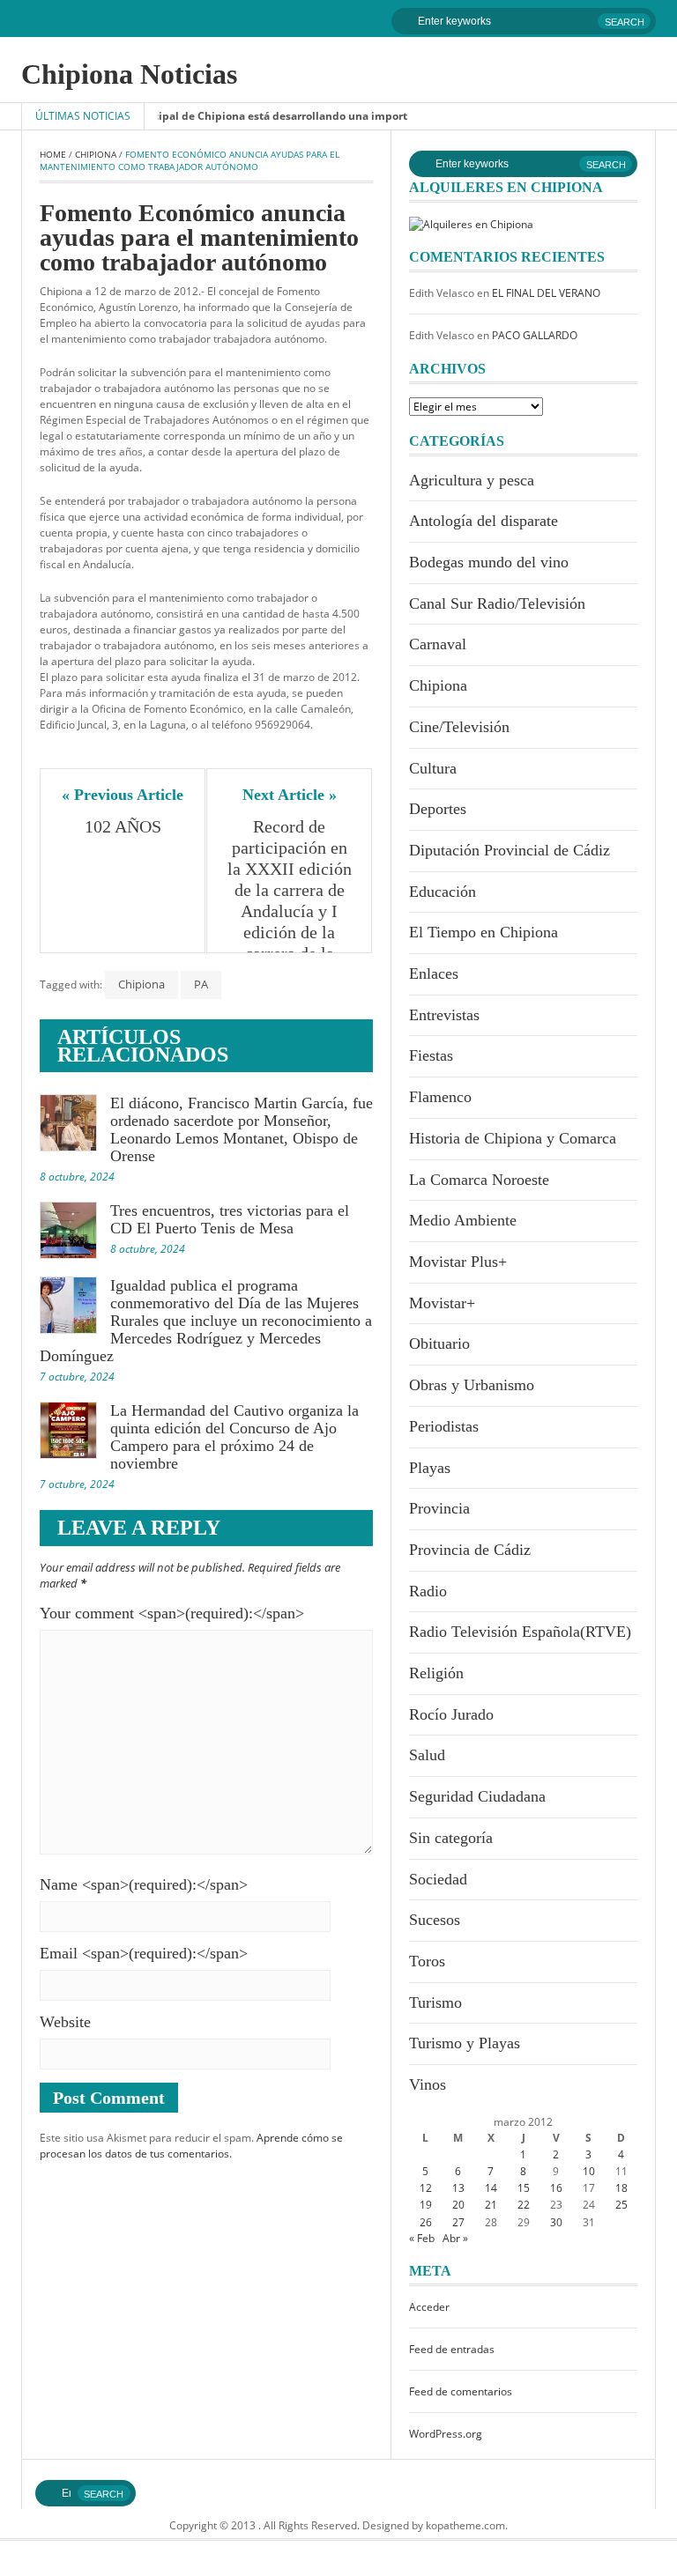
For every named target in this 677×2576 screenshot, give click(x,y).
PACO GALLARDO (535, 335)
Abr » (455, 2238)
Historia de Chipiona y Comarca (513, 1138)
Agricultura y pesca (472, 480)
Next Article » (290, 795)
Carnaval (438, 644)
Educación (443, 892)
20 (458, 2205)
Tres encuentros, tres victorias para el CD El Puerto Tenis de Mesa (230, 1219)
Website (65, 2022)
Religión (436, 1673)
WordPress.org (446, 2434)
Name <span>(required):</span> (144, 1884)
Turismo (435, 2002)
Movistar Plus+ (458, 1262)
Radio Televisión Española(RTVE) (520, 1632)
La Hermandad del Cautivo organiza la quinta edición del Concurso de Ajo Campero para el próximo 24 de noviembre (234, 1437)
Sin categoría (451, 1838)
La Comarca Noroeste (479, 1180)
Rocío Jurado (451, 1714)
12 (426, 2188)
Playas (430, 1468)
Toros (427, 1961)
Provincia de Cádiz (470, 1550)
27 (458, 2222)
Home (53, 154)
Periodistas (444, 1426)
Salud (427, 1755)
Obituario (439, 1344)
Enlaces (434, 973)
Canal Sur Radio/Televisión (497, 603)
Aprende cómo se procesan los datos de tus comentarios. (191, 2146)
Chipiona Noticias (129, 74)
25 (621, 2205)
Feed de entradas (452, 2349)
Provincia (439, 1508)
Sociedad (438, 1879)
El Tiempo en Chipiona (484, 932)
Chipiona (96, 154)
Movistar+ (442, 1303)
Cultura (433, 768)
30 (556, 2222)
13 (458, 2188)
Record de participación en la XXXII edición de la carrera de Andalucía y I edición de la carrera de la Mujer (290, 900)
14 (491, 2188)
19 (426, 2205)
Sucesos (435, 1920)
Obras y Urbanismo (472, 1385)
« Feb (422, 2238)
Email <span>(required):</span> (144, 1953)
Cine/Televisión (459, 727)
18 (621, 2188)
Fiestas (431, 1055)
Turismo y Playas (465, 2043)
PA (201, 984)
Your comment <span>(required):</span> (172, 1613)
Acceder (429, 2307)
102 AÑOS (123, 826)
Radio (428, 1591)
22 (524, 2205)
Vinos (428, 2084)
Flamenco (440, 1097)
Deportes (438, 809)
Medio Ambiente (463, 1220)
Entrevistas (444, 1015)
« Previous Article (123, 795)
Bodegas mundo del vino (489, 562)
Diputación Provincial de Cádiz (510, 850)
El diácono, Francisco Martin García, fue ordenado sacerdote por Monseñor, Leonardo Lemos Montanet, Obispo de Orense (242, 1129)
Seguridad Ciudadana (477, 1796)
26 (426, 2222)
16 (556, 2188)
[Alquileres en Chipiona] (471, 223)
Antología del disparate (484, 521)
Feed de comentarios (461, 2391)
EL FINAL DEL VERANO (546, 293)
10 (589, 2171)
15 (524, 2188)
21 (491, 2205)
